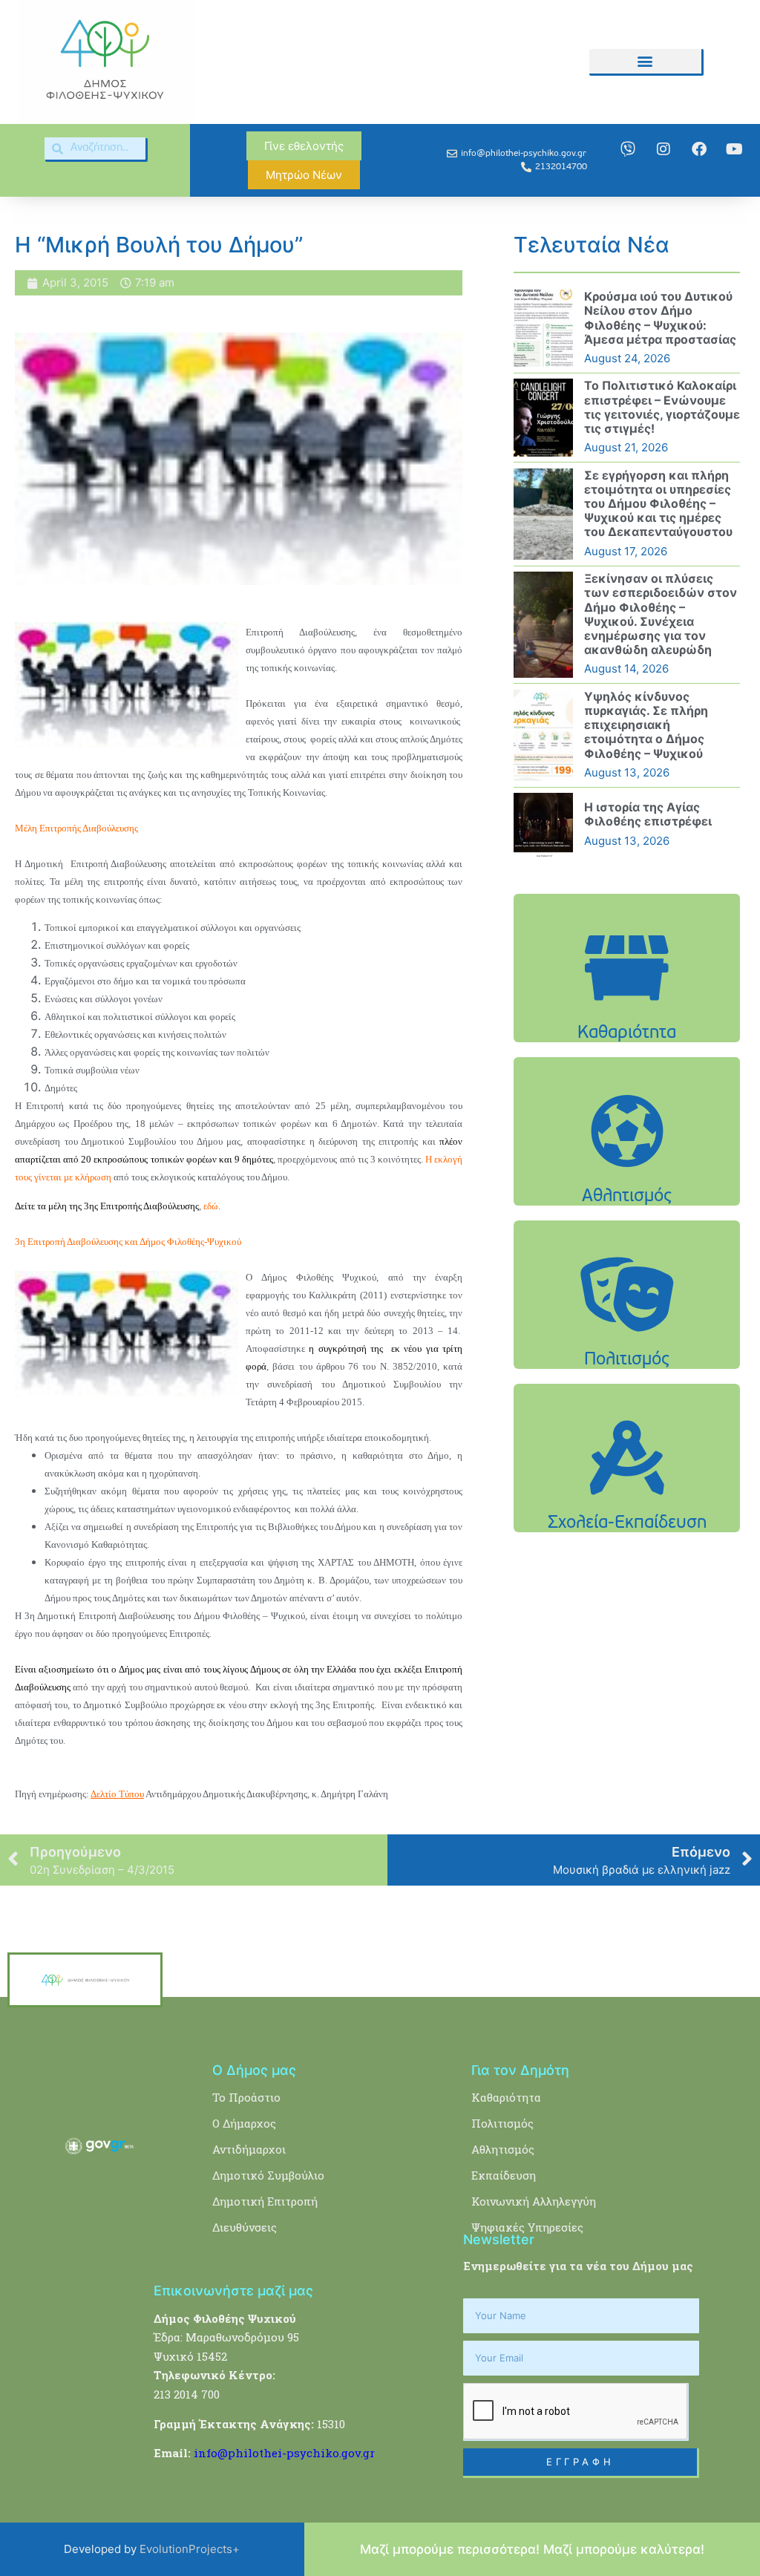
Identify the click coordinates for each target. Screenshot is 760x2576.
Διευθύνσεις (245, 2227)
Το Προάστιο (246, 2097)
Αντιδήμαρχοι (249, 2149)
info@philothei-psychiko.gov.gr (284, 2453)
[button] (645, 61)
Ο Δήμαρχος (244, 2123)
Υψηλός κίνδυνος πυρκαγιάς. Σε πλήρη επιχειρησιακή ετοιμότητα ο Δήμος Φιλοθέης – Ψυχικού (646, 725)
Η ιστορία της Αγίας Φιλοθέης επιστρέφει (648, 814)
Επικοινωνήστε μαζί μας (233, 2291)
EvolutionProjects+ (190, 2549)
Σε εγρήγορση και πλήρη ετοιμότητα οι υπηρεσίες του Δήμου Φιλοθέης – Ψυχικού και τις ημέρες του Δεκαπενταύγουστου (658, 504)
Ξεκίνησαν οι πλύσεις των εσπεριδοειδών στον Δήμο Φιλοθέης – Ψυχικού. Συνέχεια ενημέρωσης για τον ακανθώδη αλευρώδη (661, 614)
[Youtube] (735, 149)
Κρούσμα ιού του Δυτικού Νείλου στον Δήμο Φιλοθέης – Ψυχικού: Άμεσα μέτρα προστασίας (660, 318)
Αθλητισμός (503, 2149)
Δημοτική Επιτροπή (265, 2201)
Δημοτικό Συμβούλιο (268, 2175)
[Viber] (628, 149)
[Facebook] (699, 149)
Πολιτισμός (502, 2123)
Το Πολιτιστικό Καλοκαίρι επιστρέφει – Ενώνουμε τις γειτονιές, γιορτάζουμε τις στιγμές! (662, 407)
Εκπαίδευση (504, 2175)
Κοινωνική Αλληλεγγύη (534, 2201)
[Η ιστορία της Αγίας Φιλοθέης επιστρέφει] (543, 825)
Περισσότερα (627, 1015)
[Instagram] (664, 149)
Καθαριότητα (506, 2097)
